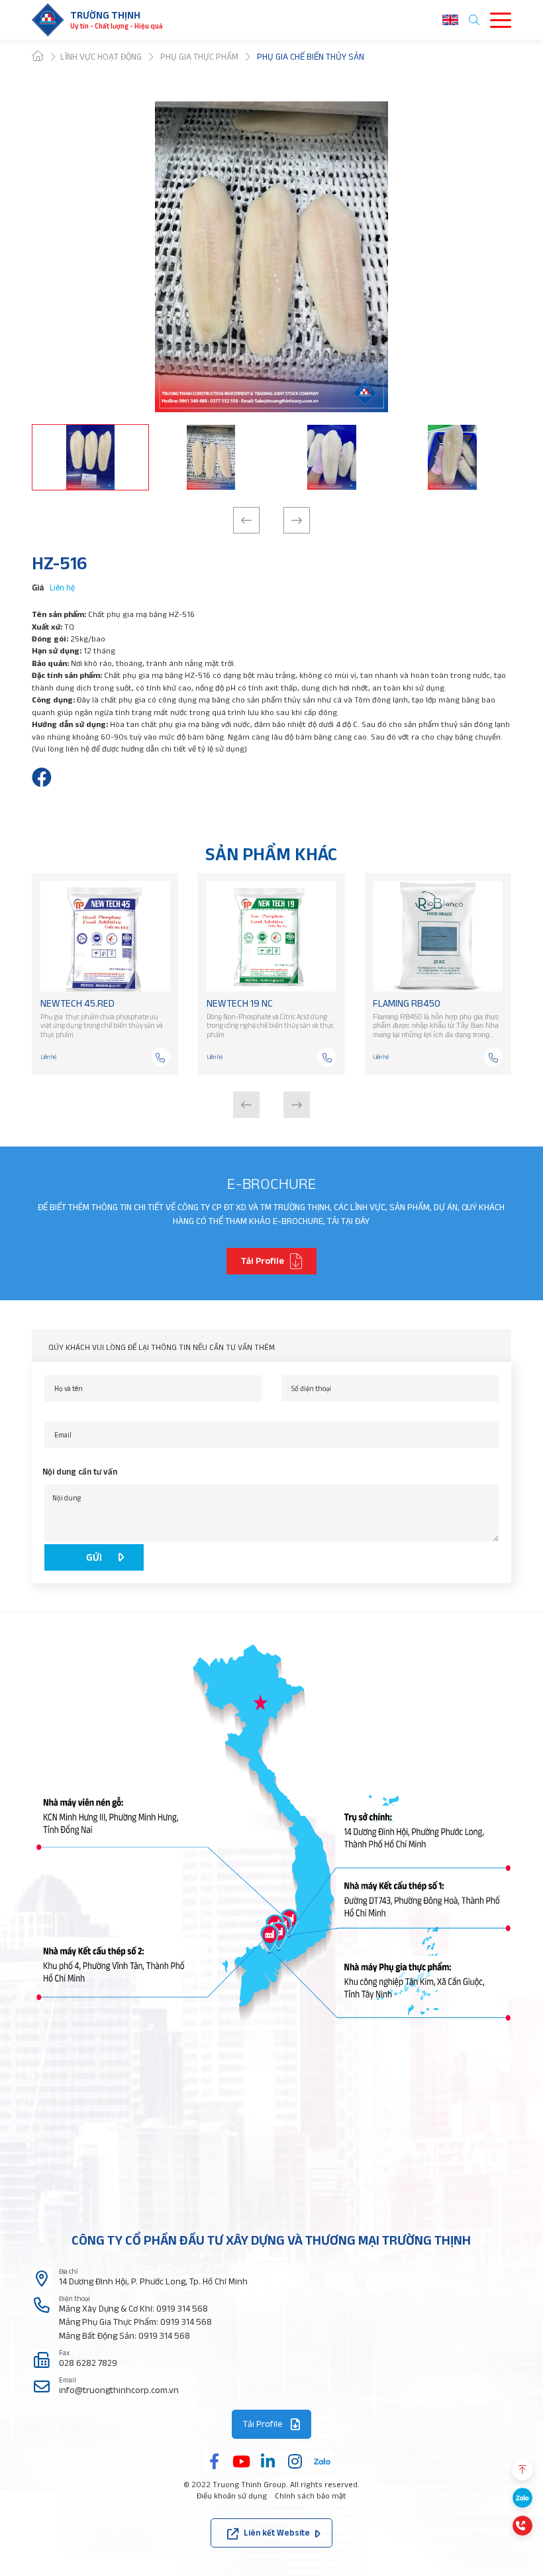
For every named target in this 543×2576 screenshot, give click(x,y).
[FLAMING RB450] (438, 936)
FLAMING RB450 (407, 1003)
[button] (246, 520)
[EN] (450, 20)
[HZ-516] (42, 777)
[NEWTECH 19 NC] (271, 936)
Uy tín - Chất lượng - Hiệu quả (117, 26)
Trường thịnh (105, 15)
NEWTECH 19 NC (240, 1003)
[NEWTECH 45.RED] (105, 936)
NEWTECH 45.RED (77, 1003)
